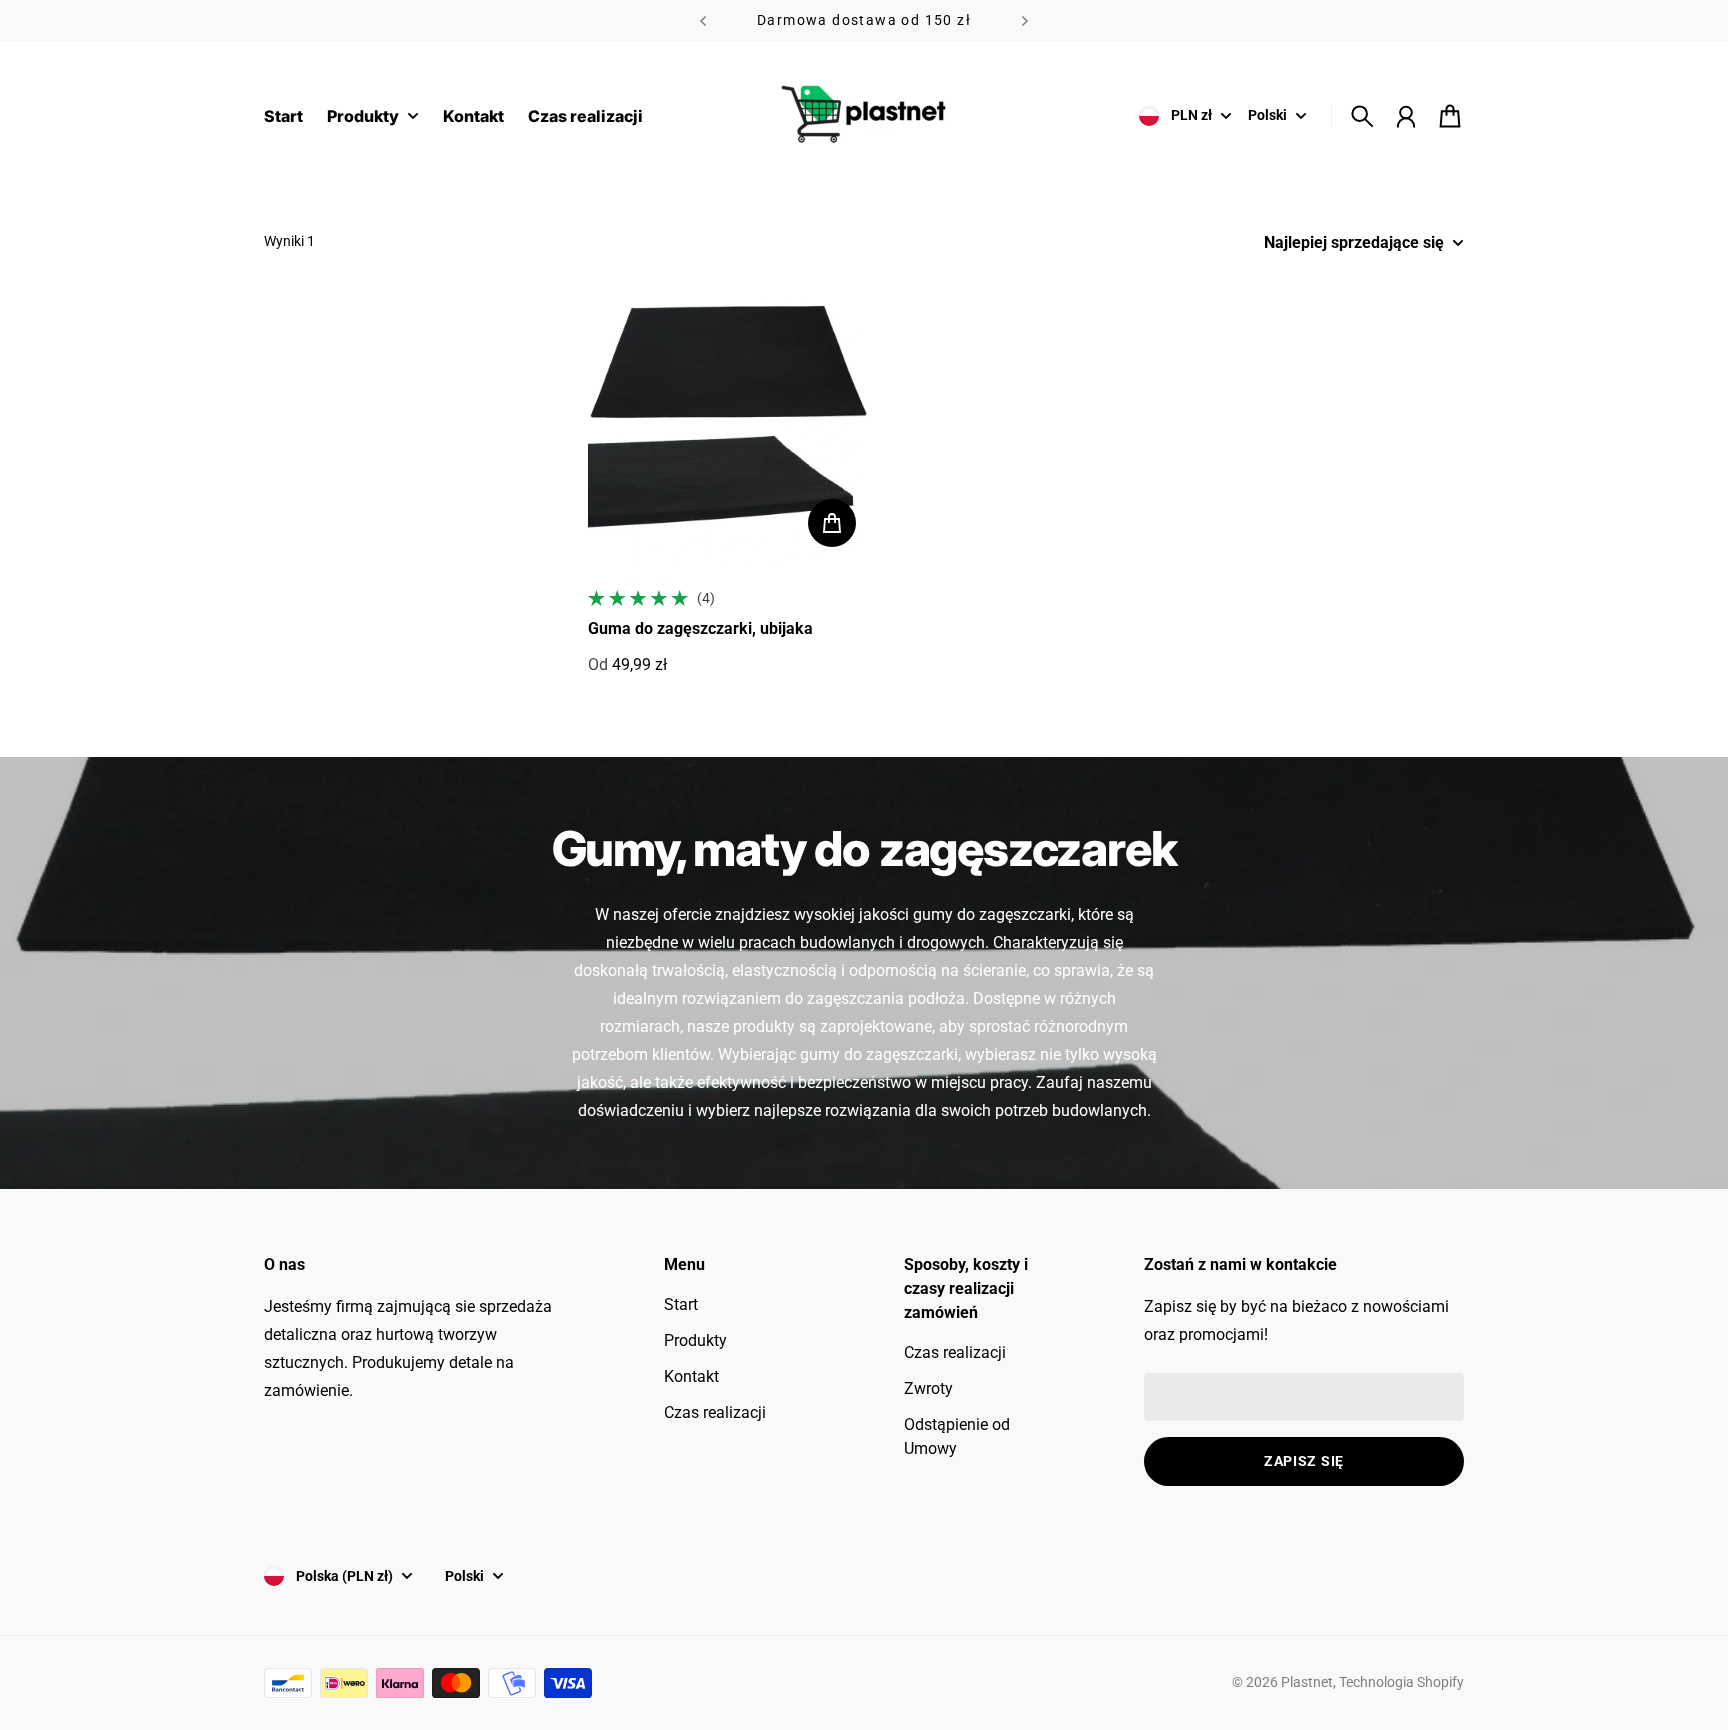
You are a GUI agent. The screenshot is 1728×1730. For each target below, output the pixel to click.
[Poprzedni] (703, 20)
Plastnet (1307, 1682)
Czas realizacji (715, 1412)
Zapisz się (1304, 1461)
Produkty (695, 1340)
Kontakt (691, 1376)
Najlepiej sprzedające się (1354, 242)
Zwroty (928, 1388)
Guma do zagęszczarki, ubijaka (700, 628)
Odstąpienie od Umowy (957, 1436)
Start (681, 1304)
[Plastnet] (864, 116)
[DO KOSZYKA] (832, 523)
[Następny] (1025, 20)
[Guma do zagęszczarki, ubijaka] (730, 421)
